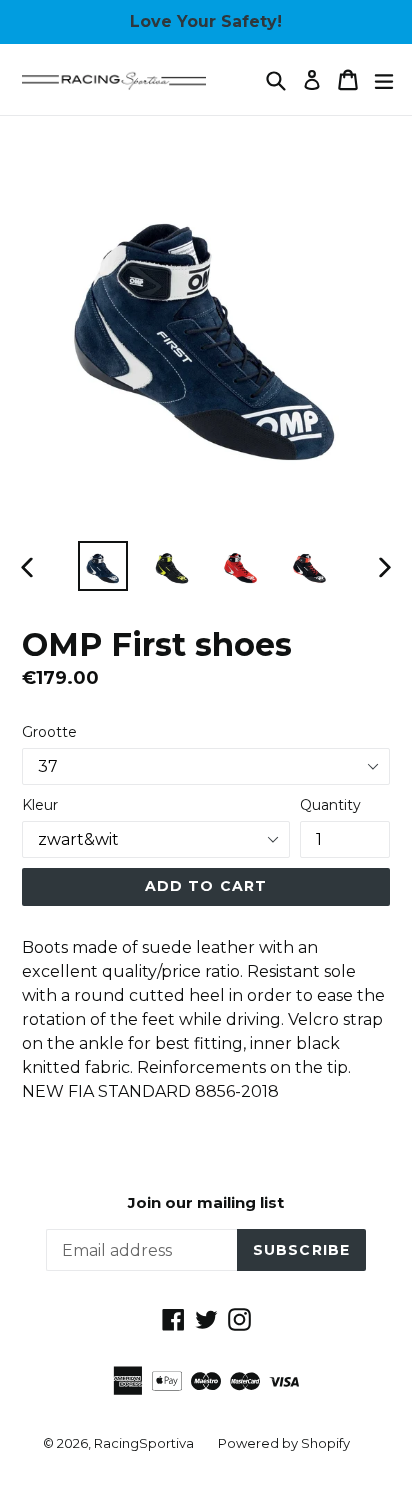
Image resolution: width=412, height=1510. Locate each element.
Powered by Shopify (284, 1443)
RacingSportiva (144, 1443)
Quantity (330, 805)
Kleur (40, 805)
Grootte (49, 732)
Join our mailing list (206, 1203)
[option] (102, 566)
